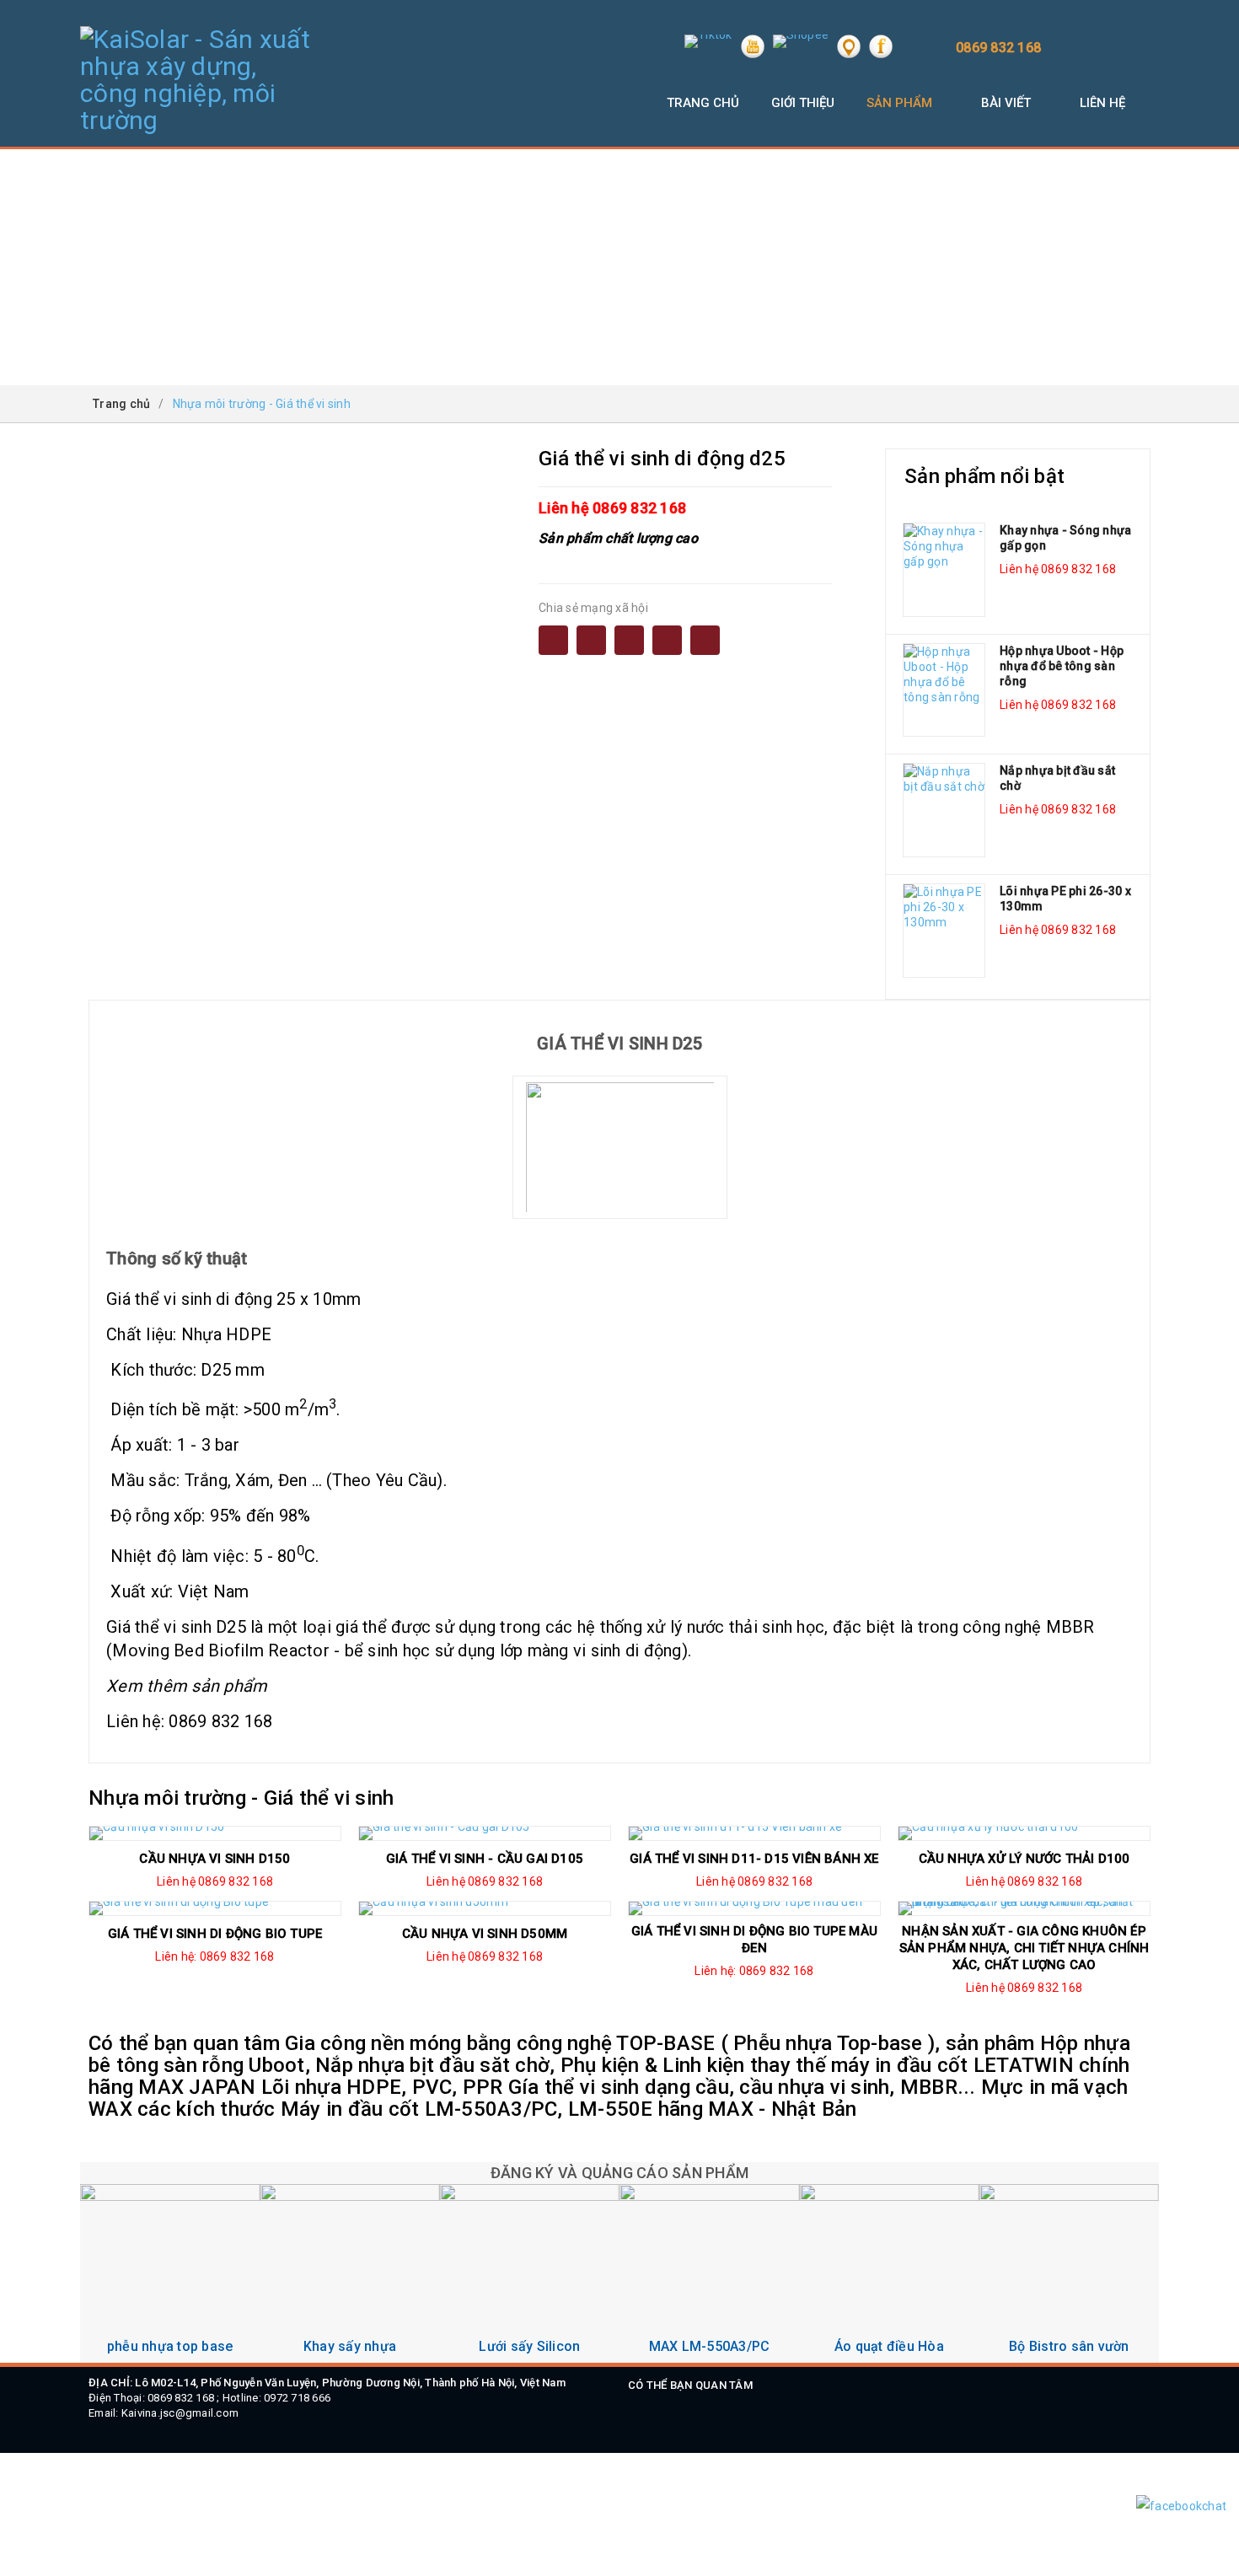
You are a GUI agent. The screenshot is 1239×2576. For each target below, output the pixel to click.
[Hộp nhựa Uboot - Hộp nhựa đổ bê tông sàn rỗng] (944, 690)
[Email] (591, 640)
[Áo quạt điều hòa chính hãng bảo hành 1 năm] (889, 2274)
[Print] (629, 640)
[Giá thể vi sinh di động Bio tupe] (215, 1908)
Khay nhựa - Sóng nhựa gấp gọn (1065, 538)
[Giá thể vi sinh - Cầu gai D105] (485, 1833)
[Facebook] (553, 640)
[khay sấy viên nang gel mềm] (349, 2274)
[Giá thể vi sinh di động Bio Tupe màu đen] (754, 1908)
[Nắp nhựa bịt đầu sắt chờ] (944, 810)
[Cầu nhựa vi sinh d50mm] (485, 1908)
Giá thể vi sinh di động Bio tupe (215, 1934)
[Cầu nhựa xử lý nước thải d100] (1024, 1833)
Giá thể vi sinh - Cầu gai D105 (485, 1859)
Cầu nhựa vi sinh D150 (215, 1859)
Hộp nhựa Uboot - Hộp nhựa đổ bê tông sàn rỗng (1062, 666)
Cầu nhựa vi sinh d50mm (485, 1934)
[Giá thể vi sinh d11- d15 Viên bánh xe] (754, 1833)
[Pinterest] (705, 640)
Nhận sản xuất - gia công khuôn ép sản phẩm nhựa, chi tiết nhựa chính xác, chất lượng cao (1024, 1948)
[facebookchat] (1181, 2506)
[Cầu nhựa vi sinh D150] (215, 1833)
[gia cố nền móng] (170, 2274)
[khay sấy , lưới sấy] (530, 2274)
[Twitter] (667, 640)
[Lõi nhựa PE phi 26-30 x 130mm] (944, 931)
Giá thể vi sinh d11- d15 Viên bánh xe (754, 1859)
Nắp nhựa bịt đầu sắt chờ (1057, 778)
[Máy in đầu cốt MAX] (709, 2274)
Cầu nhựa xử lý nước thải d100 (1024, 1859)
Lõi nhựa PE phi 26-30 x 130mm (1065, 899)
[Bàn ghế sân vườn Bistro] (1069, 2274)
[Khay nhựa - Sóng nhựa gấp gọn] (944, 570)
